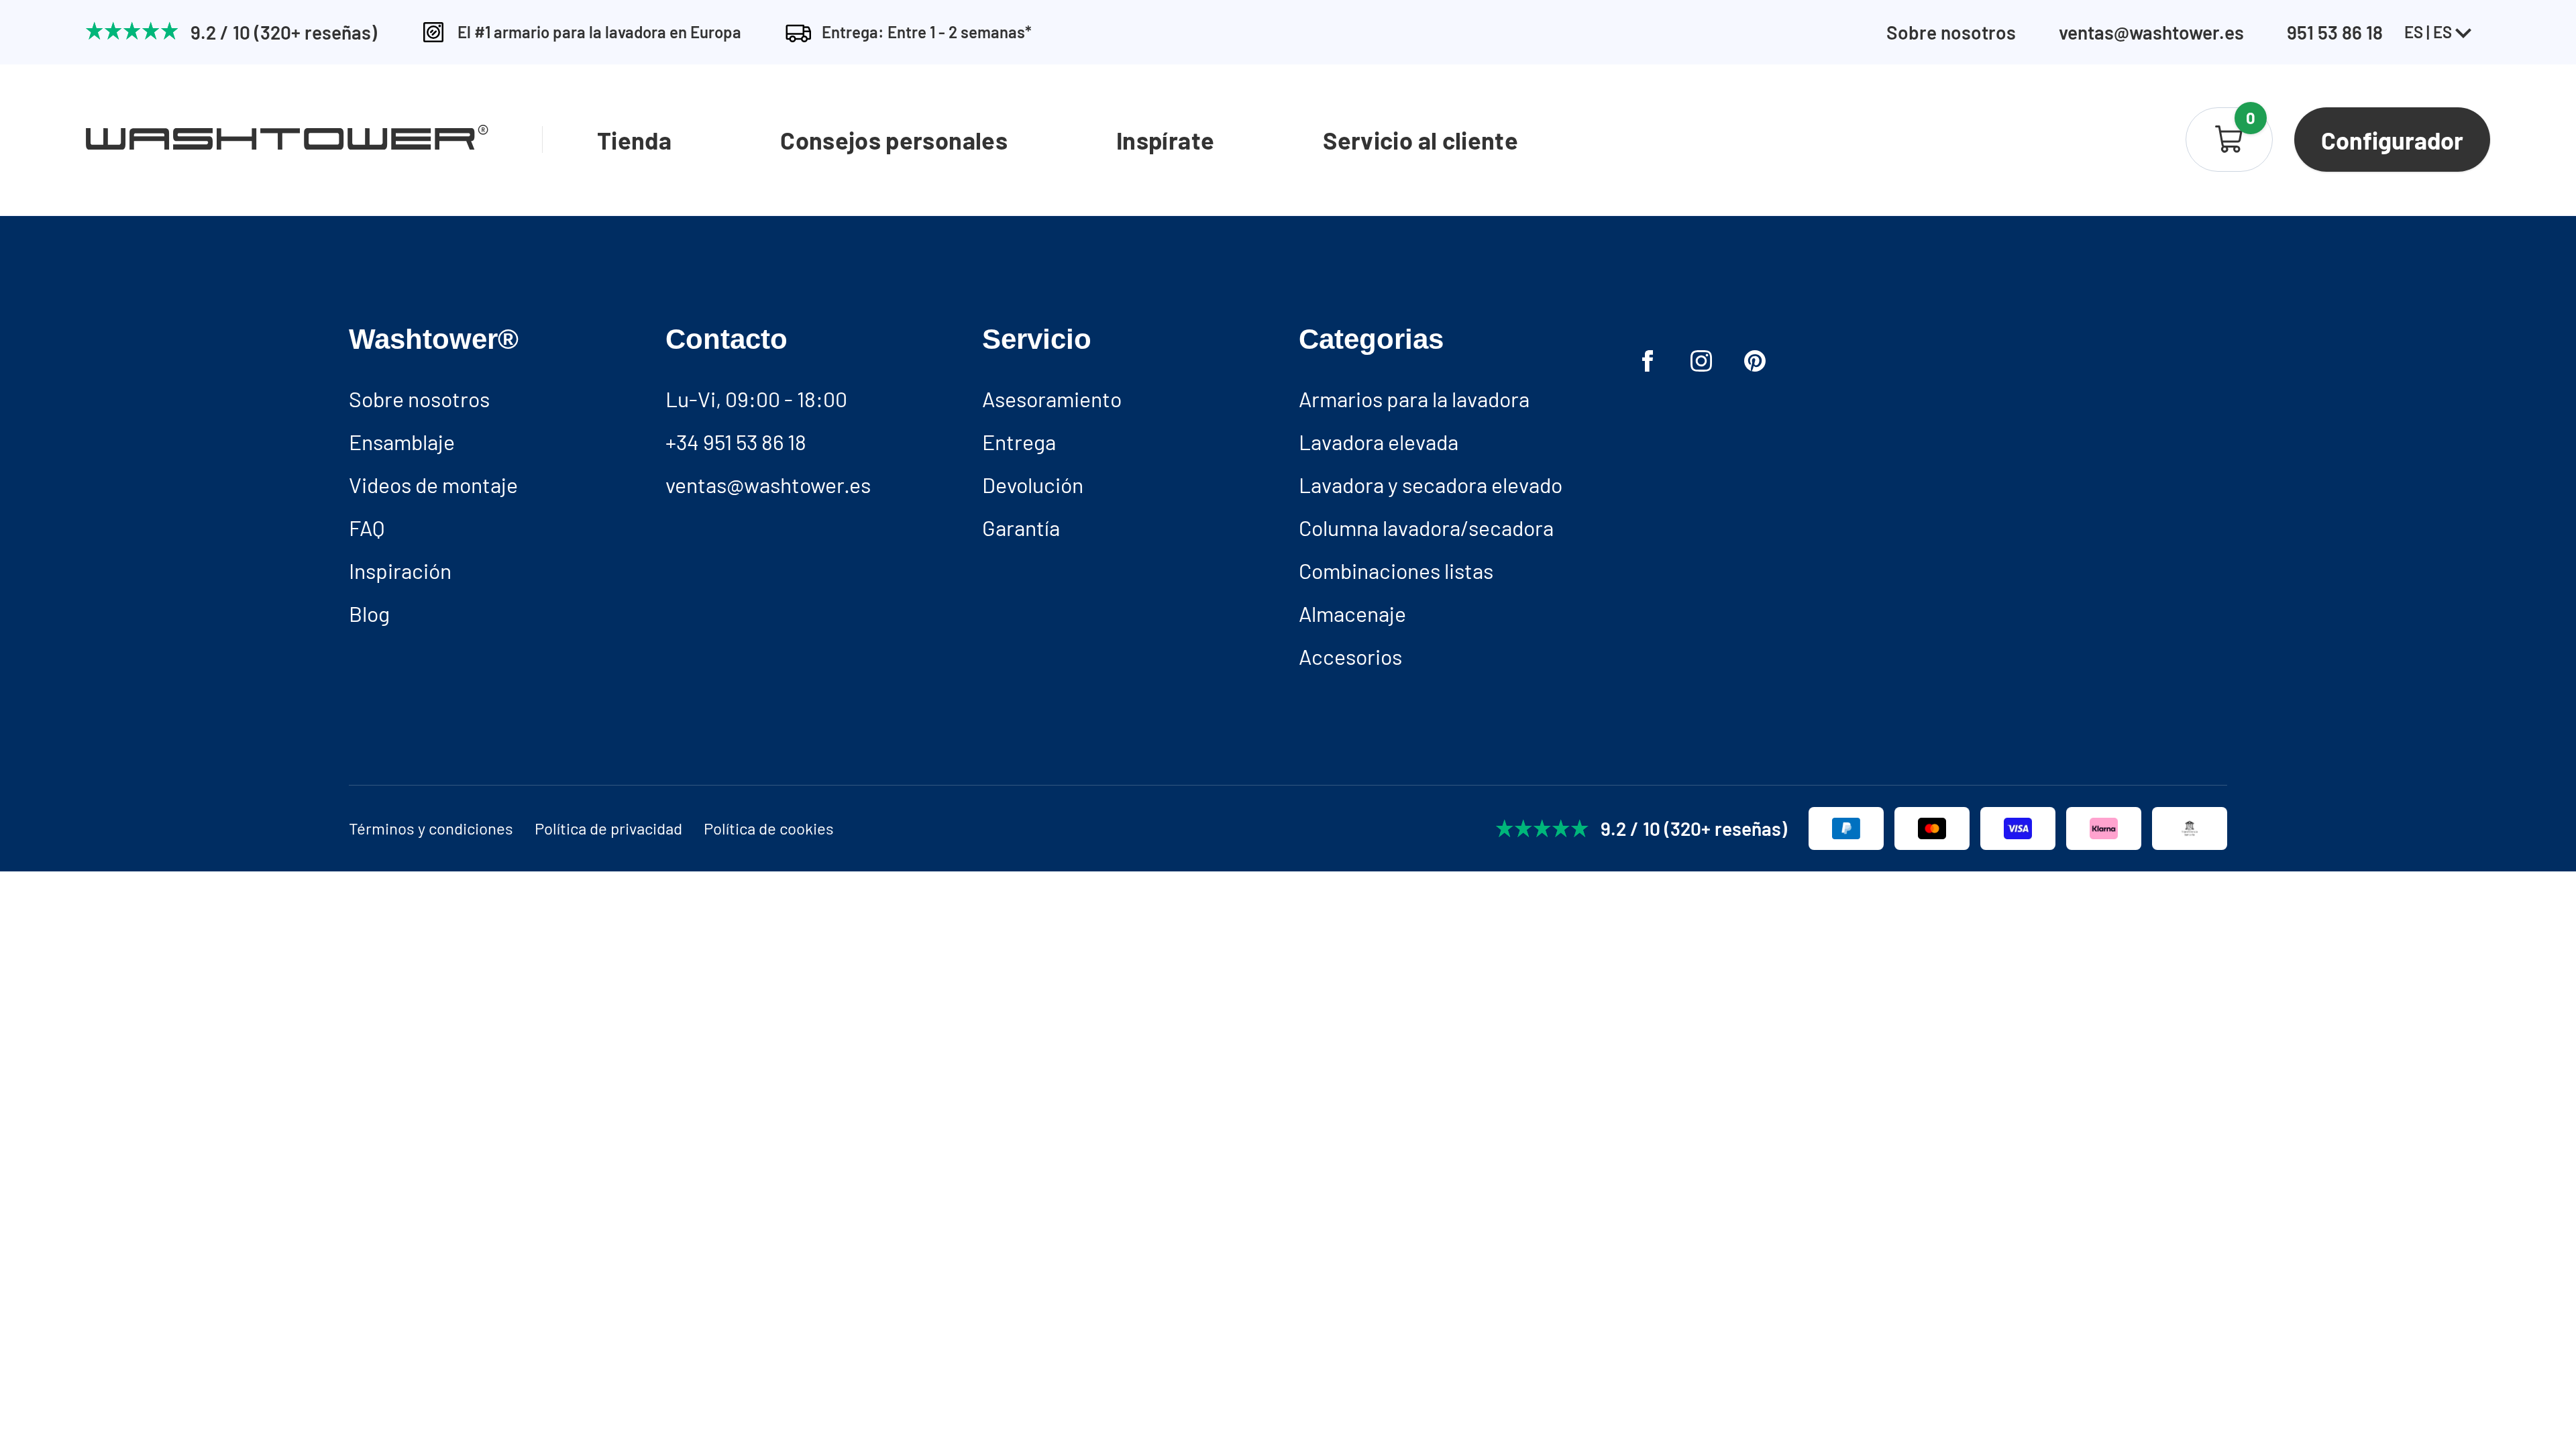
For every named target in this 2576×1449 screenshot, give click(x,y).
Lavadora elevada (1379, 441)
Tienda (634, 140)
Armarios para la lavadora (1414, 398)
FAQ (367, 527)
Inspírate (1165, 140)
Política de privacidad (608, 828)
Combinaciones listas (1396, 570)
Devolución (1033, 484)
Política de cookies (769, 828)
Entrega (1019, 441)
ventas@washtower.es (2151, 32)
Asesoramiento (1052, 398)
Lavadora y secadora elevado (1431, 484)
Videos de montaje (433, 484)
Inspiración (400, 570)
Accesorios (1350, 656)
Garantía (1021, 527)
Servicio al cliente (1420, 140)
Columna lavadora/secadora (1426, 527)
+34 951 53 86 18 (736, 441)
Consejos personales (894, 140)
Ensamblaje (402, 441)
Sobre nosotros (1951, 32)
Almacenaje (1352, 613)
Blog (369, 613)
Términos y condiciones (431, 828)
